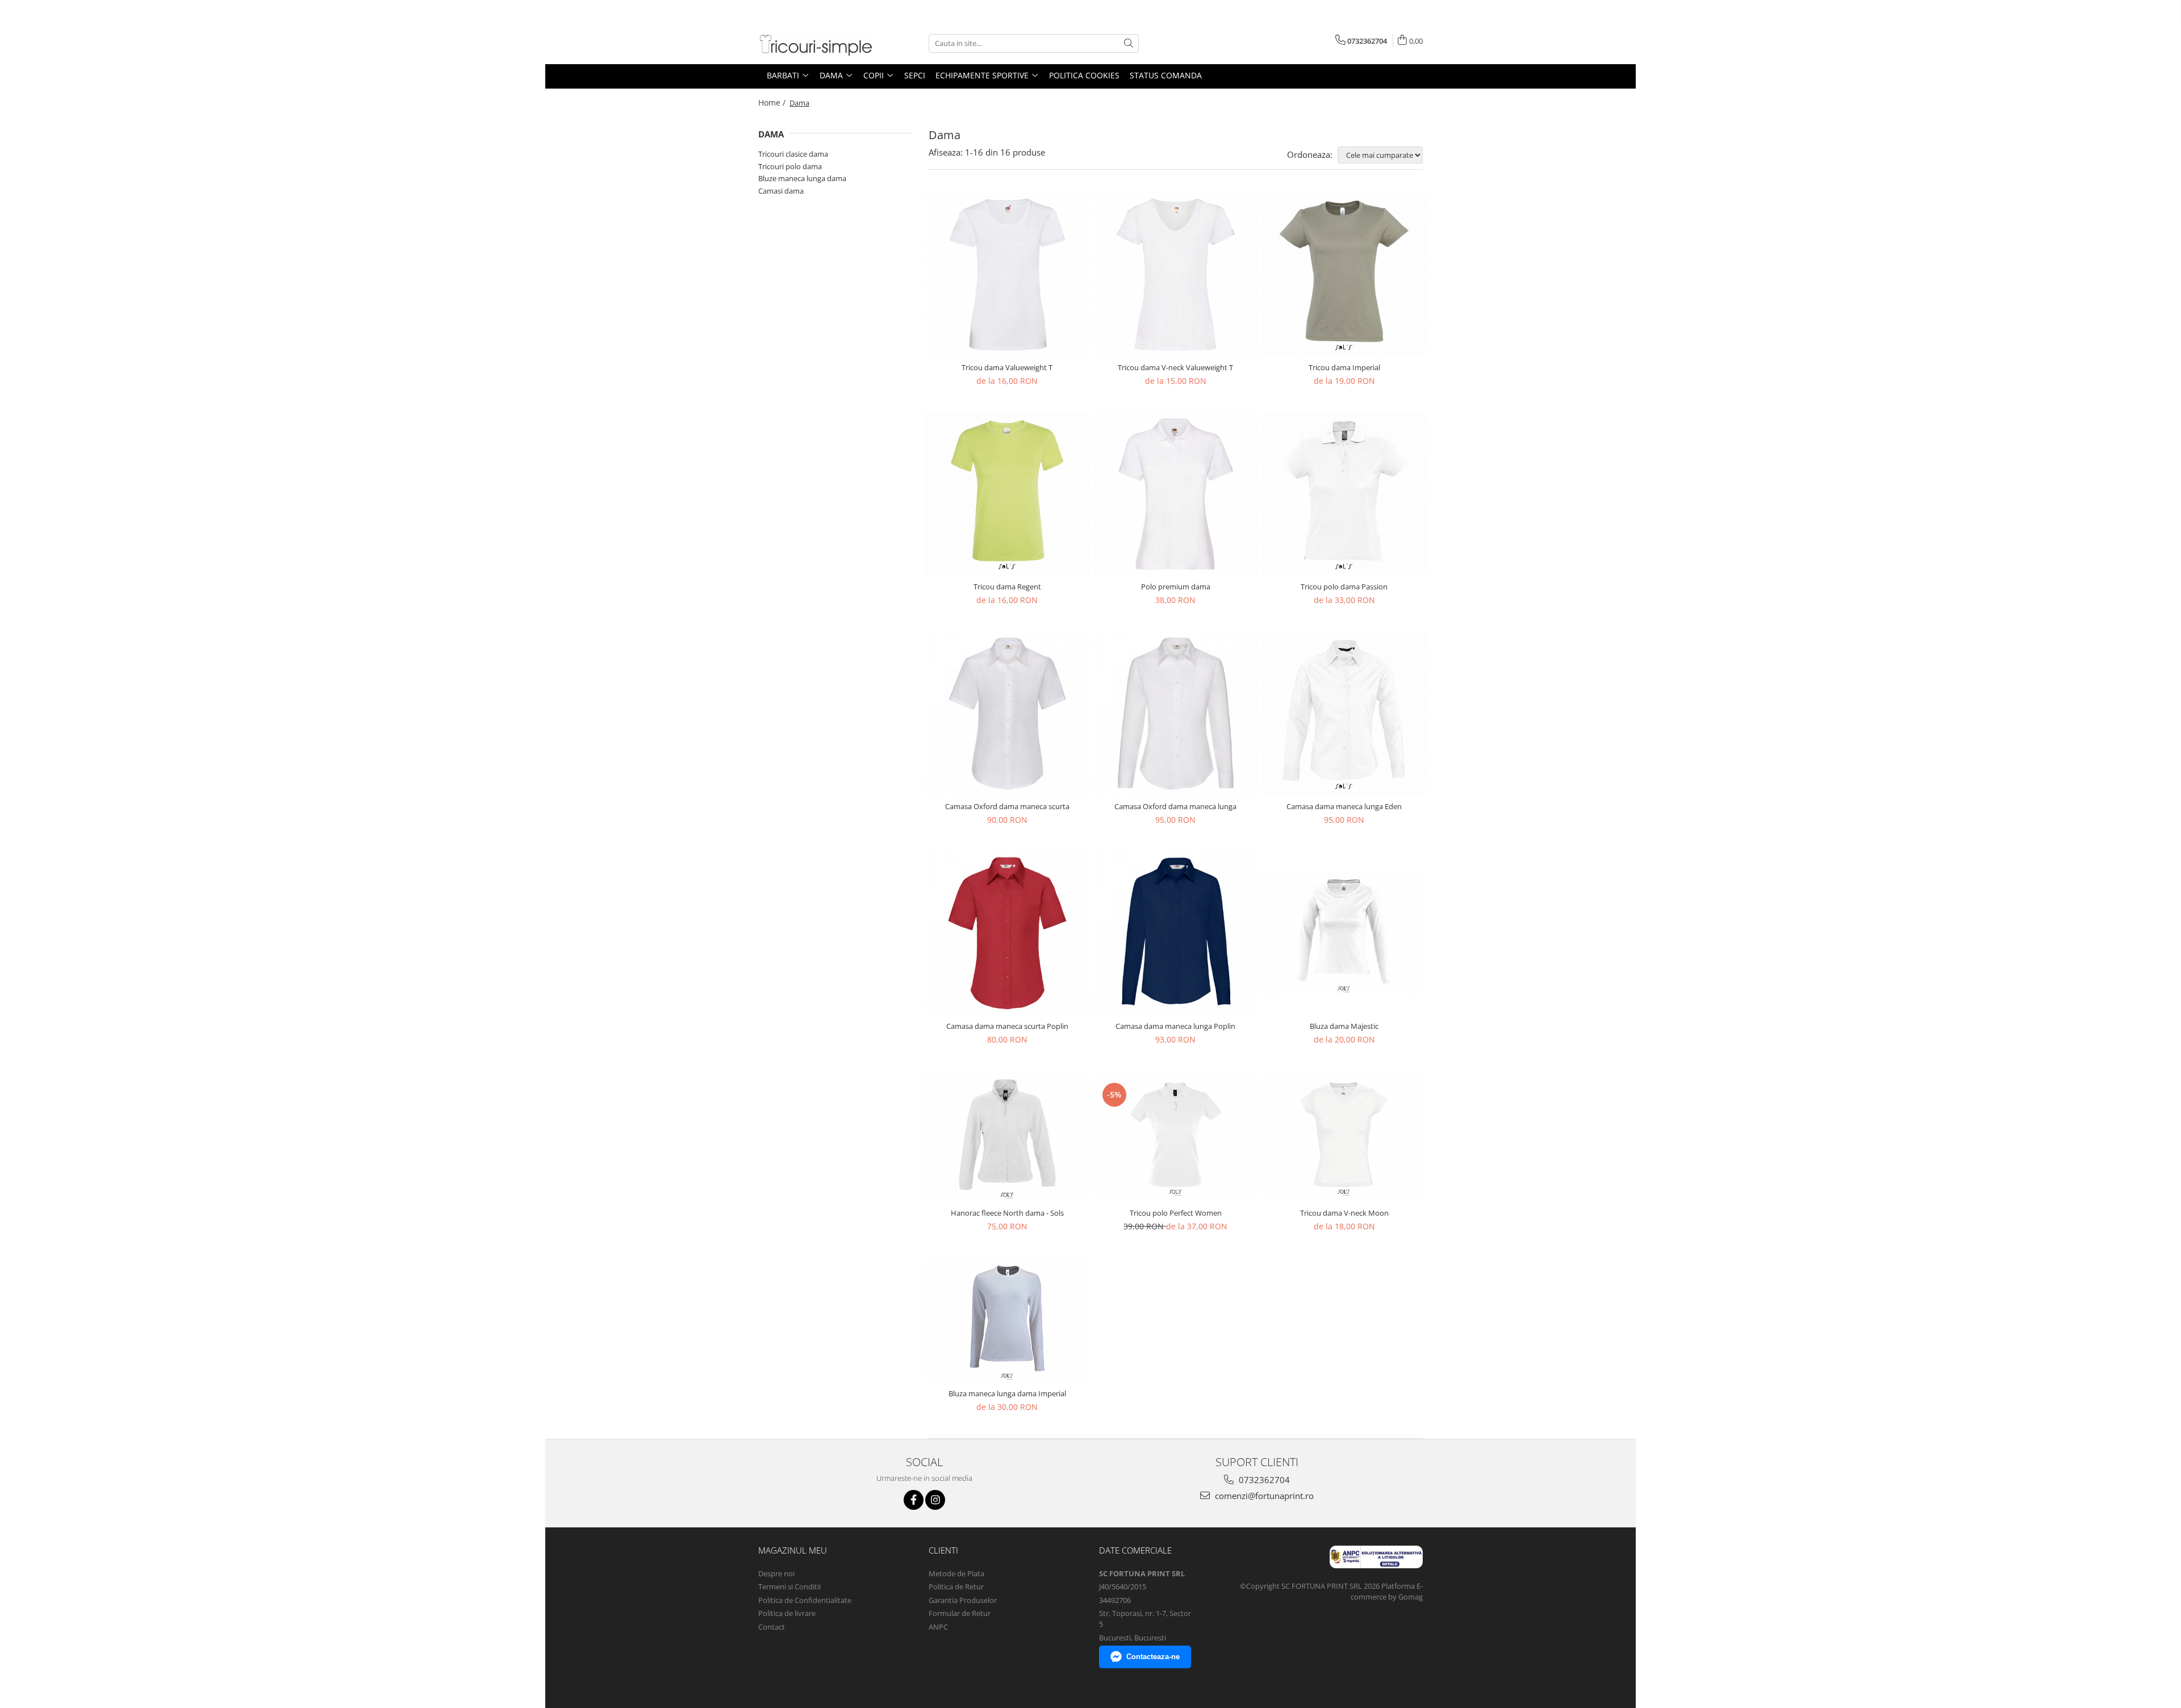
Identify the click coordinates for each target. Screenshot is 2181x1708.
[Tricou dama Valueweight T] (1007, 275)
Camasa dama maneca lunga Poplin (1175, 1026)
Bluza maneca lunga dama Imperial (1007, 1393)
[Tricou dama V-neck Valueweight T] (1176, 275)
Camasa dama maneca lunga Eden (1344, 806)
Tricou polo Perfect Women (1176, 1213)
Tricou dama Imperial (1344, 367)
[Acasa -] (815, 43)
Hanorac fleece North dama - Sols (1007, 1213)
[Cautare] (1129, 43)
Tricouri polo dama (790, 166)
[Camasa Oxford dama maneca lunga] (1176, 713)
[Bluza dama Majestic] (1344, 933)
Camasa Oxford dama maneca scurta (1007, 806)
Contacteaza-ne (1153, 1657)
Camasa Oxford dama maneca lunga (1175, 806)
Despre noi (776, 1573)
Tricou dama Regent (1007, 587)
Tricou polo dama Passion (1344, 587)
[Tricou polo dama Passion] (1344, 494)
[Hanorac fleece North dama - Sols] (1007, 1137)
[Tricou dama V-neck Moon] (1344, 1136)
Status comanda (1166, 75)
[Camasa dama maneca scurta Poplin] (1007, 933)
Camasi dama (781, 191)
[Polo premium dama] (1176, 494)
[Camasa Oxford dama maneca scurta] (1007, 713)
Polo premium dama (1176, 587)
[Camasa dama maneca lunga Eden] (1344, 713)
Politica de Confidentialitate (805, 1600)
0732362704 (1263, 1480)
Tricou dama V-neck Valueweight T (1175, 367)
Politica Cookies (1084, 75)
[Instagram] (935, 1500)
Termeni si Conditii (789, 1586)
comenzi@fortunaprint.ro (1263, 1496)
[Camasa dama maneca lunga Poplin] (1176, 933)
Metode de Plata (956, 1573)
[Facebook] (914, 1500)
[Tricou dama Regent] (1007, 494)
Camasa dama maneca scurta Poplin (1007, 1026)
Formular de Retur (960, 1613)
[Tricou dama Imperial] (1344, 275)
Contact (772, 1627)
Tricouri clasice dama (793, 154)
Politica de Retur (956, 1586)
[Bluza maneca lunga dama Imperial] (1007, 1320)
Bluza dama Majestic (1344, 1026)
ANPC (938, 1627)
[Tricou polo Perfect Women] (1176, 1136)
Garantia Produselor (963, 1600)
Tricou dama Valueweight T (1007, 367)
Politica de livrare (787, 1613)
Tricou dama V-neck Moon (1344, 1213)
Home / (773, 102)
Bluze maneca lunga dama (802, 178)
